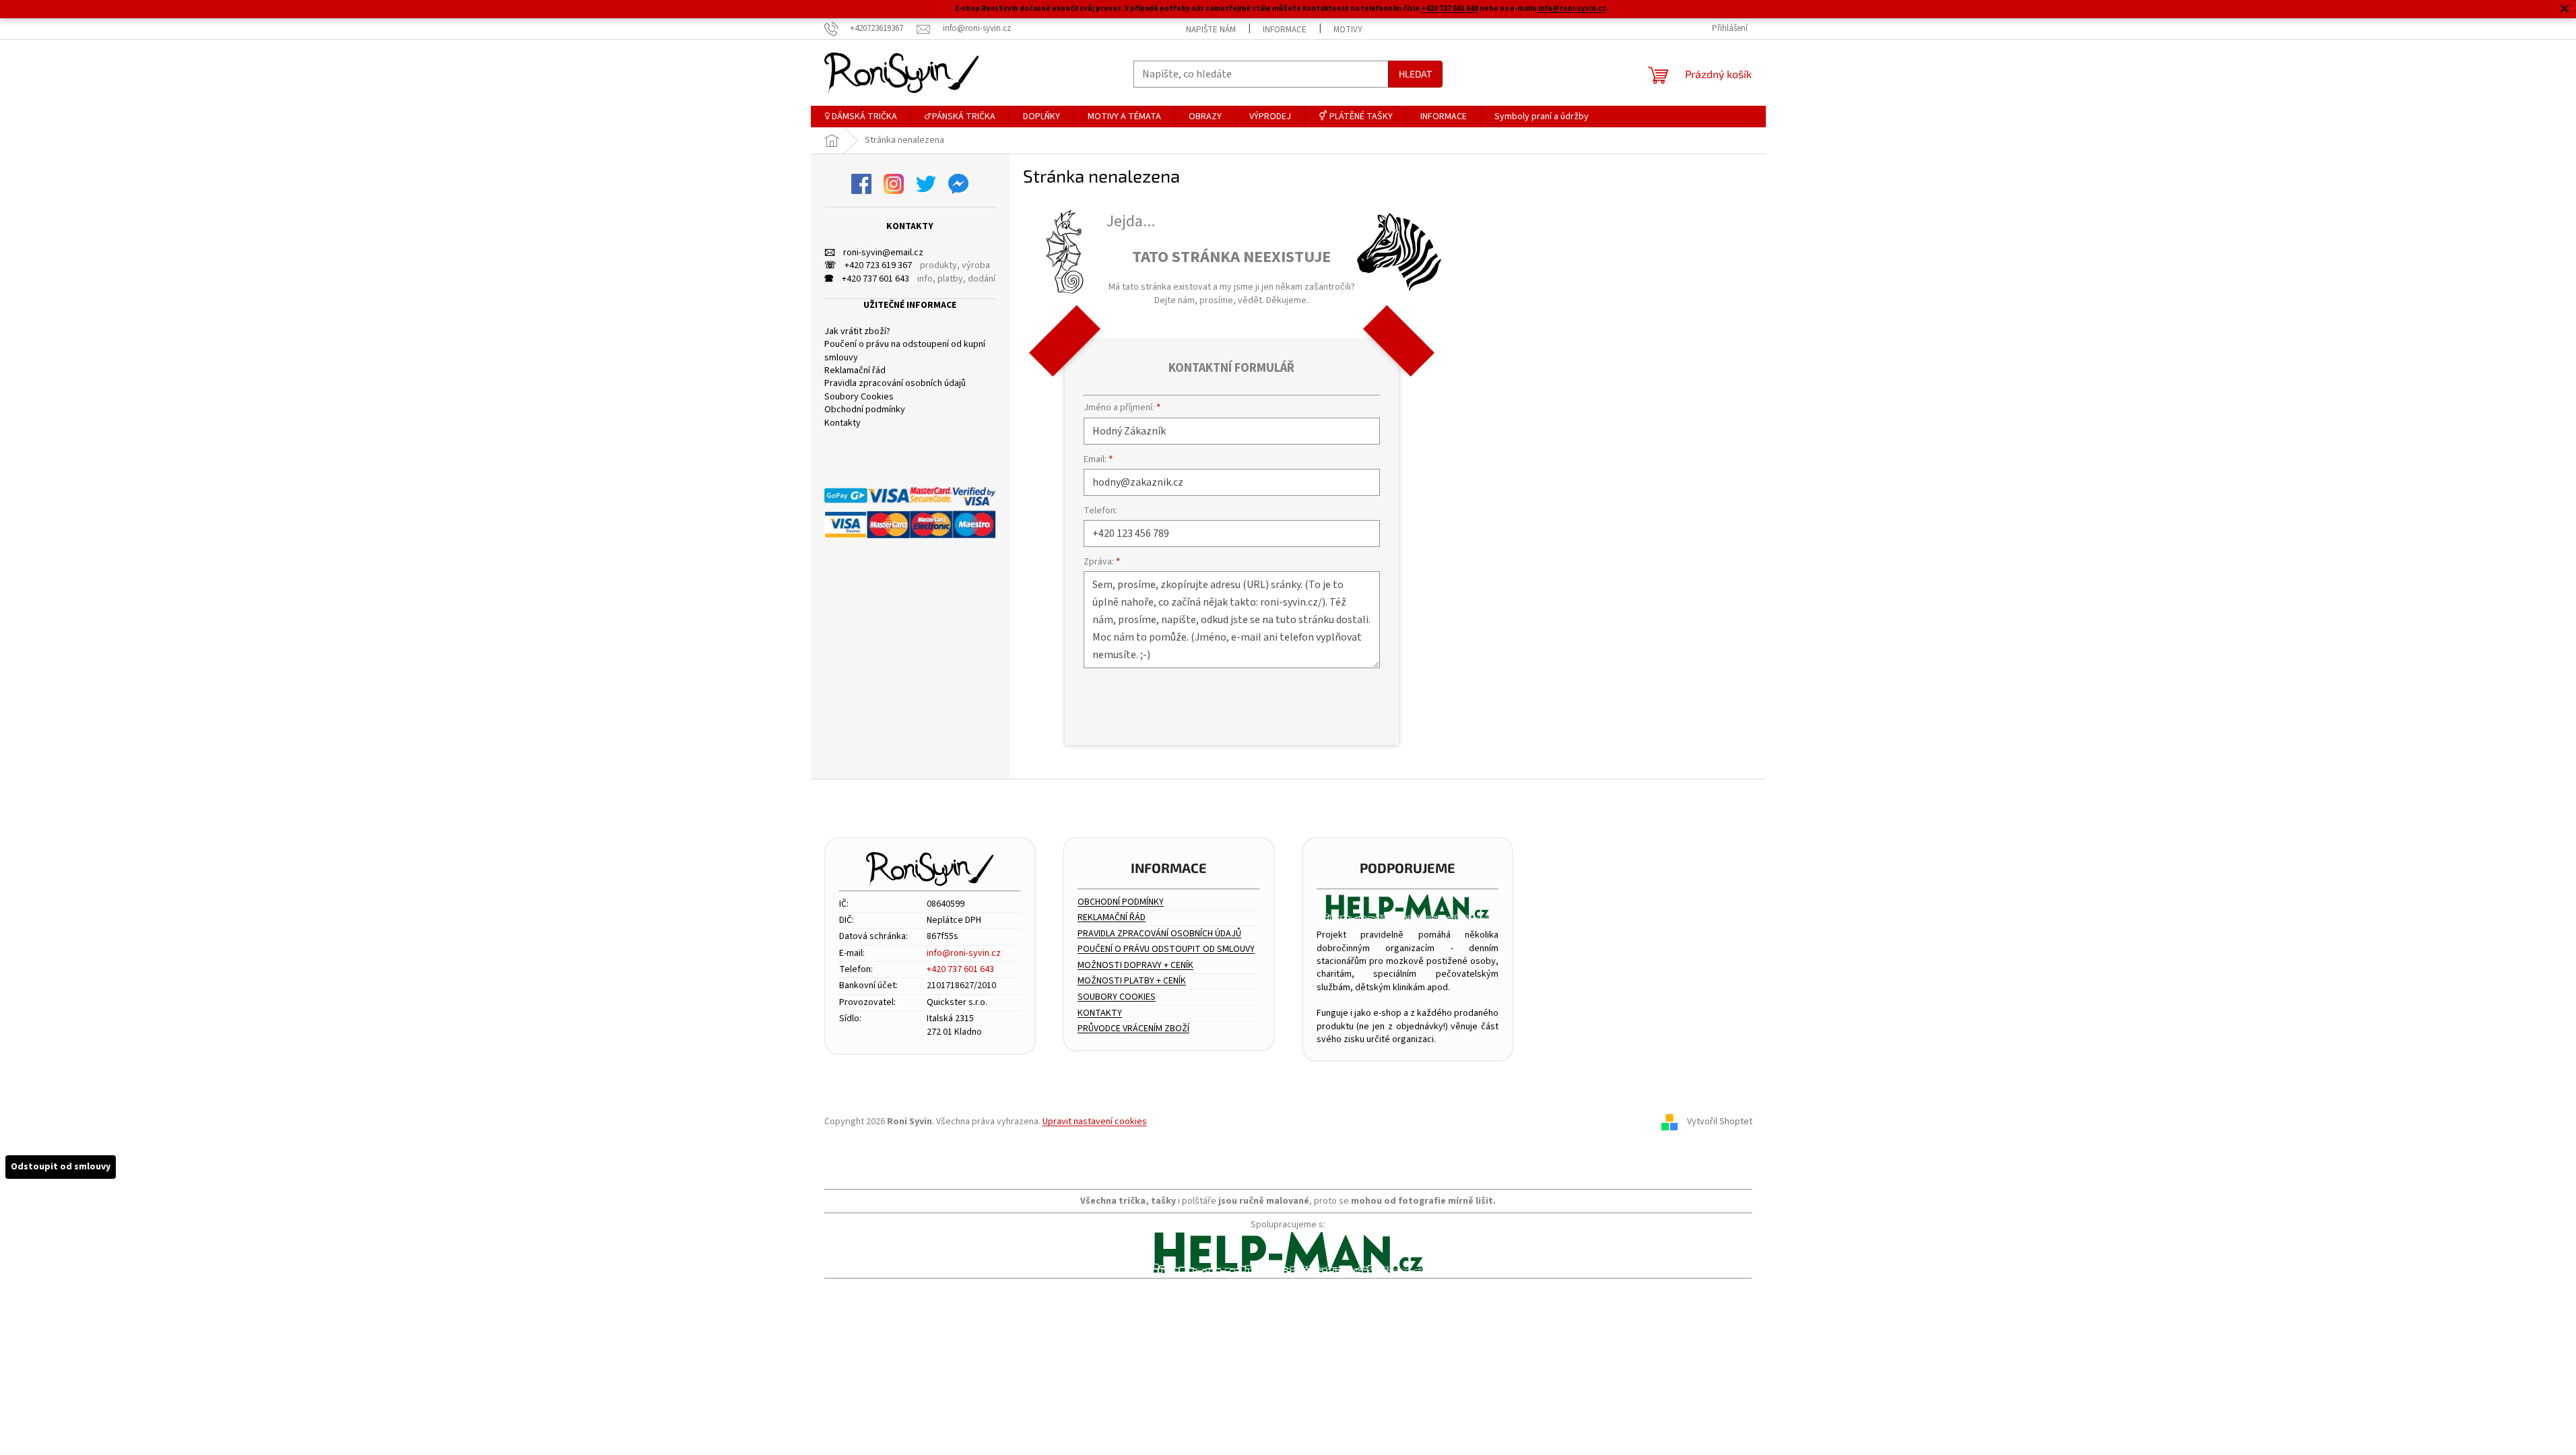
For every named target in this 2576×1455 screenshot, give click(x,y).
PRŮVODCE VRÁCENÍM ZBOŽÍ (1133, 1029)
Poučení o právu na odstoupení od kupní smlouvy (905, 351)
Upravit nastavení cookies (1095, 1122)
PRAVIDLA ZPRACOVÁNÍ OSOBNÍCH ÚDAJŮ (1159, 934)
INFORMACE (1285, 30)
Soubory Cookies (859, 397)
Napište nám (1211, 30)
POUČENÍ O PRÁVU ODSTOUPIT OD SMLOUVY (1166, 949)
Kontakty (843, 423)
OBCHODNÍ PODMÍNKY (1121, 902)
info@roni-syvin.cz (1572, 8)
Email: (1098, 459)
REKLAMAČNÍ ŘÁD (1112, 918)
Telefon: (1100, 511)
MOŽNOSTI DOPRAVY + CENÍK (1135, 966)
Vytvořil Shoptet (1720, 1122)
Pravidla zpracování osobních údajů (895, 384)
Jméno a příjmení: (1122, 408)
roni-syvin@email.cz (874, 253)
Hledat (1415, 74)
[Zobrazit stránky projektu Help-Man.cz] (1408, 907)
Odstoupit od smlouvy (61, 1167)
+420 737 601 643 (1450, 8)
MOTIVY (1348, 30)
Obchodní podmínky (865, 410)
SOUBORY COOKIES (1117, 997)
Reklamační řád (855, 371)
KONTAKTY (1100, 1013)
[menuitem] (861, 117)
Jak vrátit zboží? (857, 332)
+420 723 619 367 (868, 266)
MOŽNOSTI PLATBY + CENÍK (1132, 981)
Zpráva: (1102, 562)
